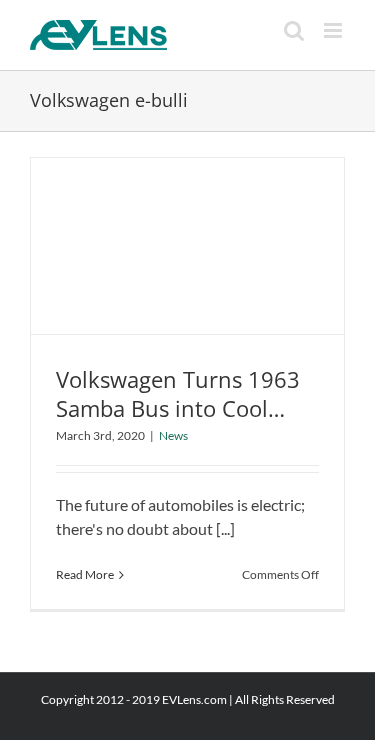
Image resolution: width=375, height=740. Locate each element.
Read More (85, 574)
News (173, 435)
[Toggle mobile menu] (334, 30)
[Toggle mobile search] (294, 30)
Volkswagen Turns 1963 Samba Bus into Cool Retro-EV (178, 407)
